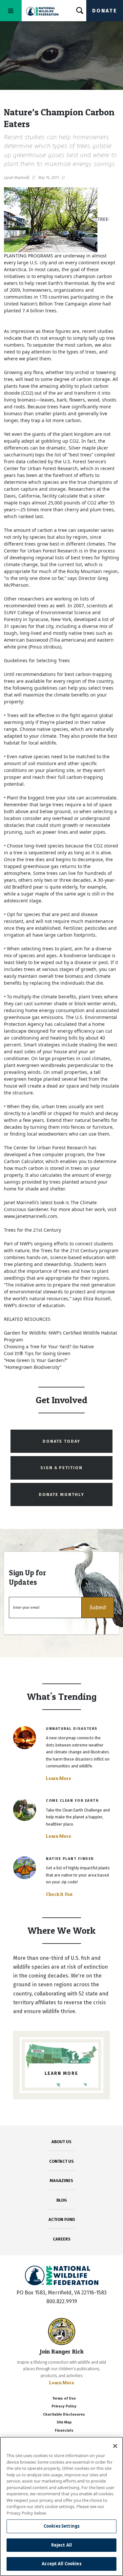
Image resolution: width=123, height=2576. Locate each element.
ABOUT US (61, 2142)
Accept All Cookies (61, 2564)
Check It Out (59, 1894)
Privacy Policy (64, 2406)
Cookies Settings (61, 2526)
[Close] (115, 2446)
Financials (64, 2430)
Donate (105, 11)
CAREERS (62, 2239)
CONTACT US (61, 2161)
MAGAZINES (61, 2181)
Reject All (61, 2545)
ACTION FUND (62, 2219)
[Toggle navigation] (11, 11)
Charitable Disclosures (64, 2414)
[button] (98, 1608)
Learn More (59, 1778)
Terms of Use (64, 2398)
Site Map (64, 2422)
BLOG (62, 2200)
